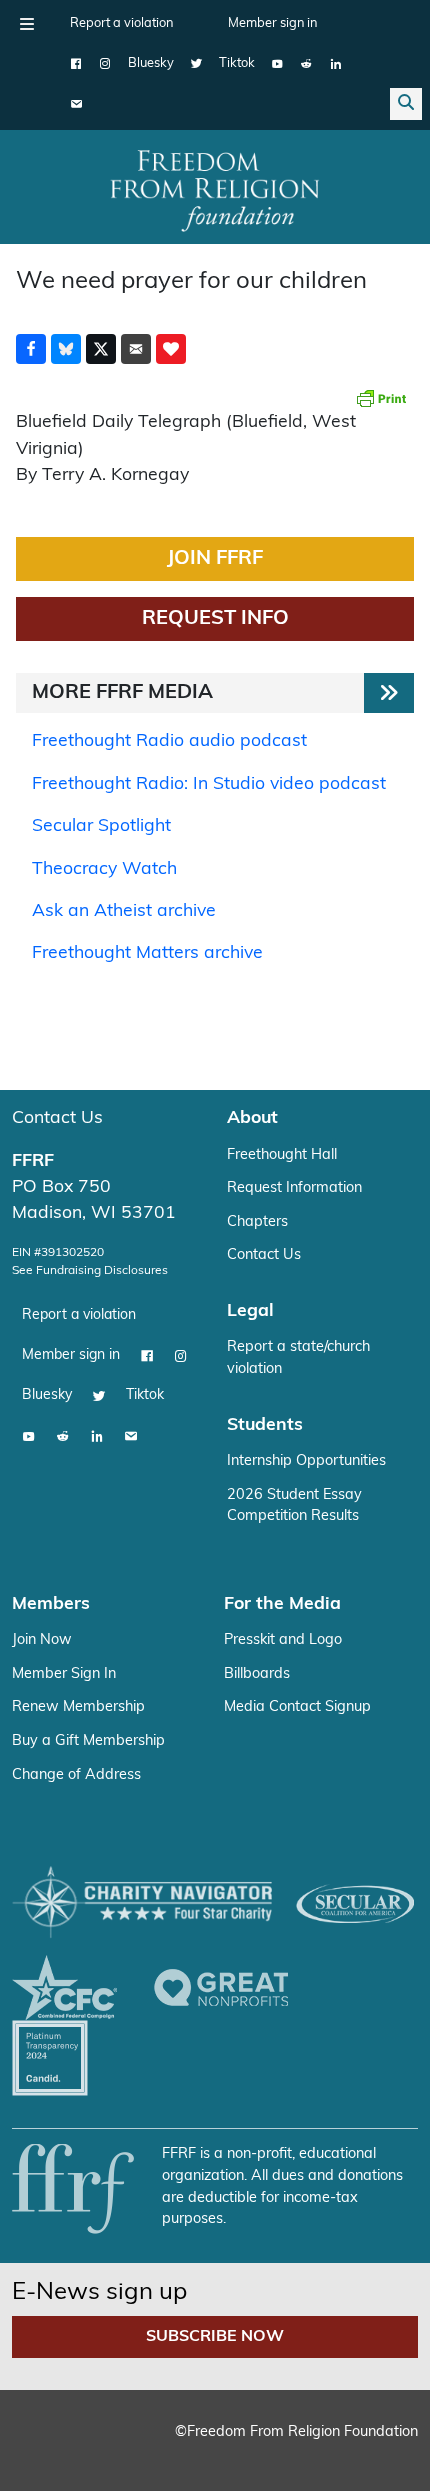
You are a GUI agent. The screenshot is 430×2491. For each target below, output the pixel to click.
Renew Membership (78, 1707)
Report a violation (121, 23)
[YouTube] (277, 64)
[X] (196, 64)
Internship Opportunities (306, 1461)
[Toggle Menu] (27, 24)
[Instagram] (105, 64)
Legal (250, 1311)
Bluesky (151, 63)
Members (51, 1604)
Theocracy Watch (104, 869)
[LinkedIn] (335, 64)
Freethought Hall (282, 1155)
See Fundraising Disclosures (90, 1271)
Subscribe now (215, 2337)
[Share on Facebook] (31, 349)
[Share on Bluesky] (66, 349)
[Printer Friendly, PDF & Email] (381, 398)
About (252, 1118)
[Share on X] (101, 349)
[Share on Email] (136, 349)
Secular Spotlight (101, 826)
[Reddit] (306, 64)
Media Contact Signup (297, 1707)
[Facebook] (76, 64)
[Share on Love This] (171, 349)
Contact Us (57, 1118)
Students (265, 1425)
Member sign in (272, 23)
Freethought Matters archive (147, 953)
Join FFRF (215, 559)
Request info (215, 619)
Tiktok (237, 63)
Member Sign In (64, 1674)
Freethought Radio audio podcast (169, 741)
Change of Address (76, 1775)
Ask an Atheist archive (124, 911)
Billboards (257, 1674)
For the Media (282, 1604)
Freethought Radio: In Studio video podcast (209, 784)
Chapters (257, 1222)
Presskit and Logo (283, 1640)
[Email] (76, 104)
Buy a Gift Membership (88, 1741)
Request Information (294, 1188)
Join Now (42, 1640)
